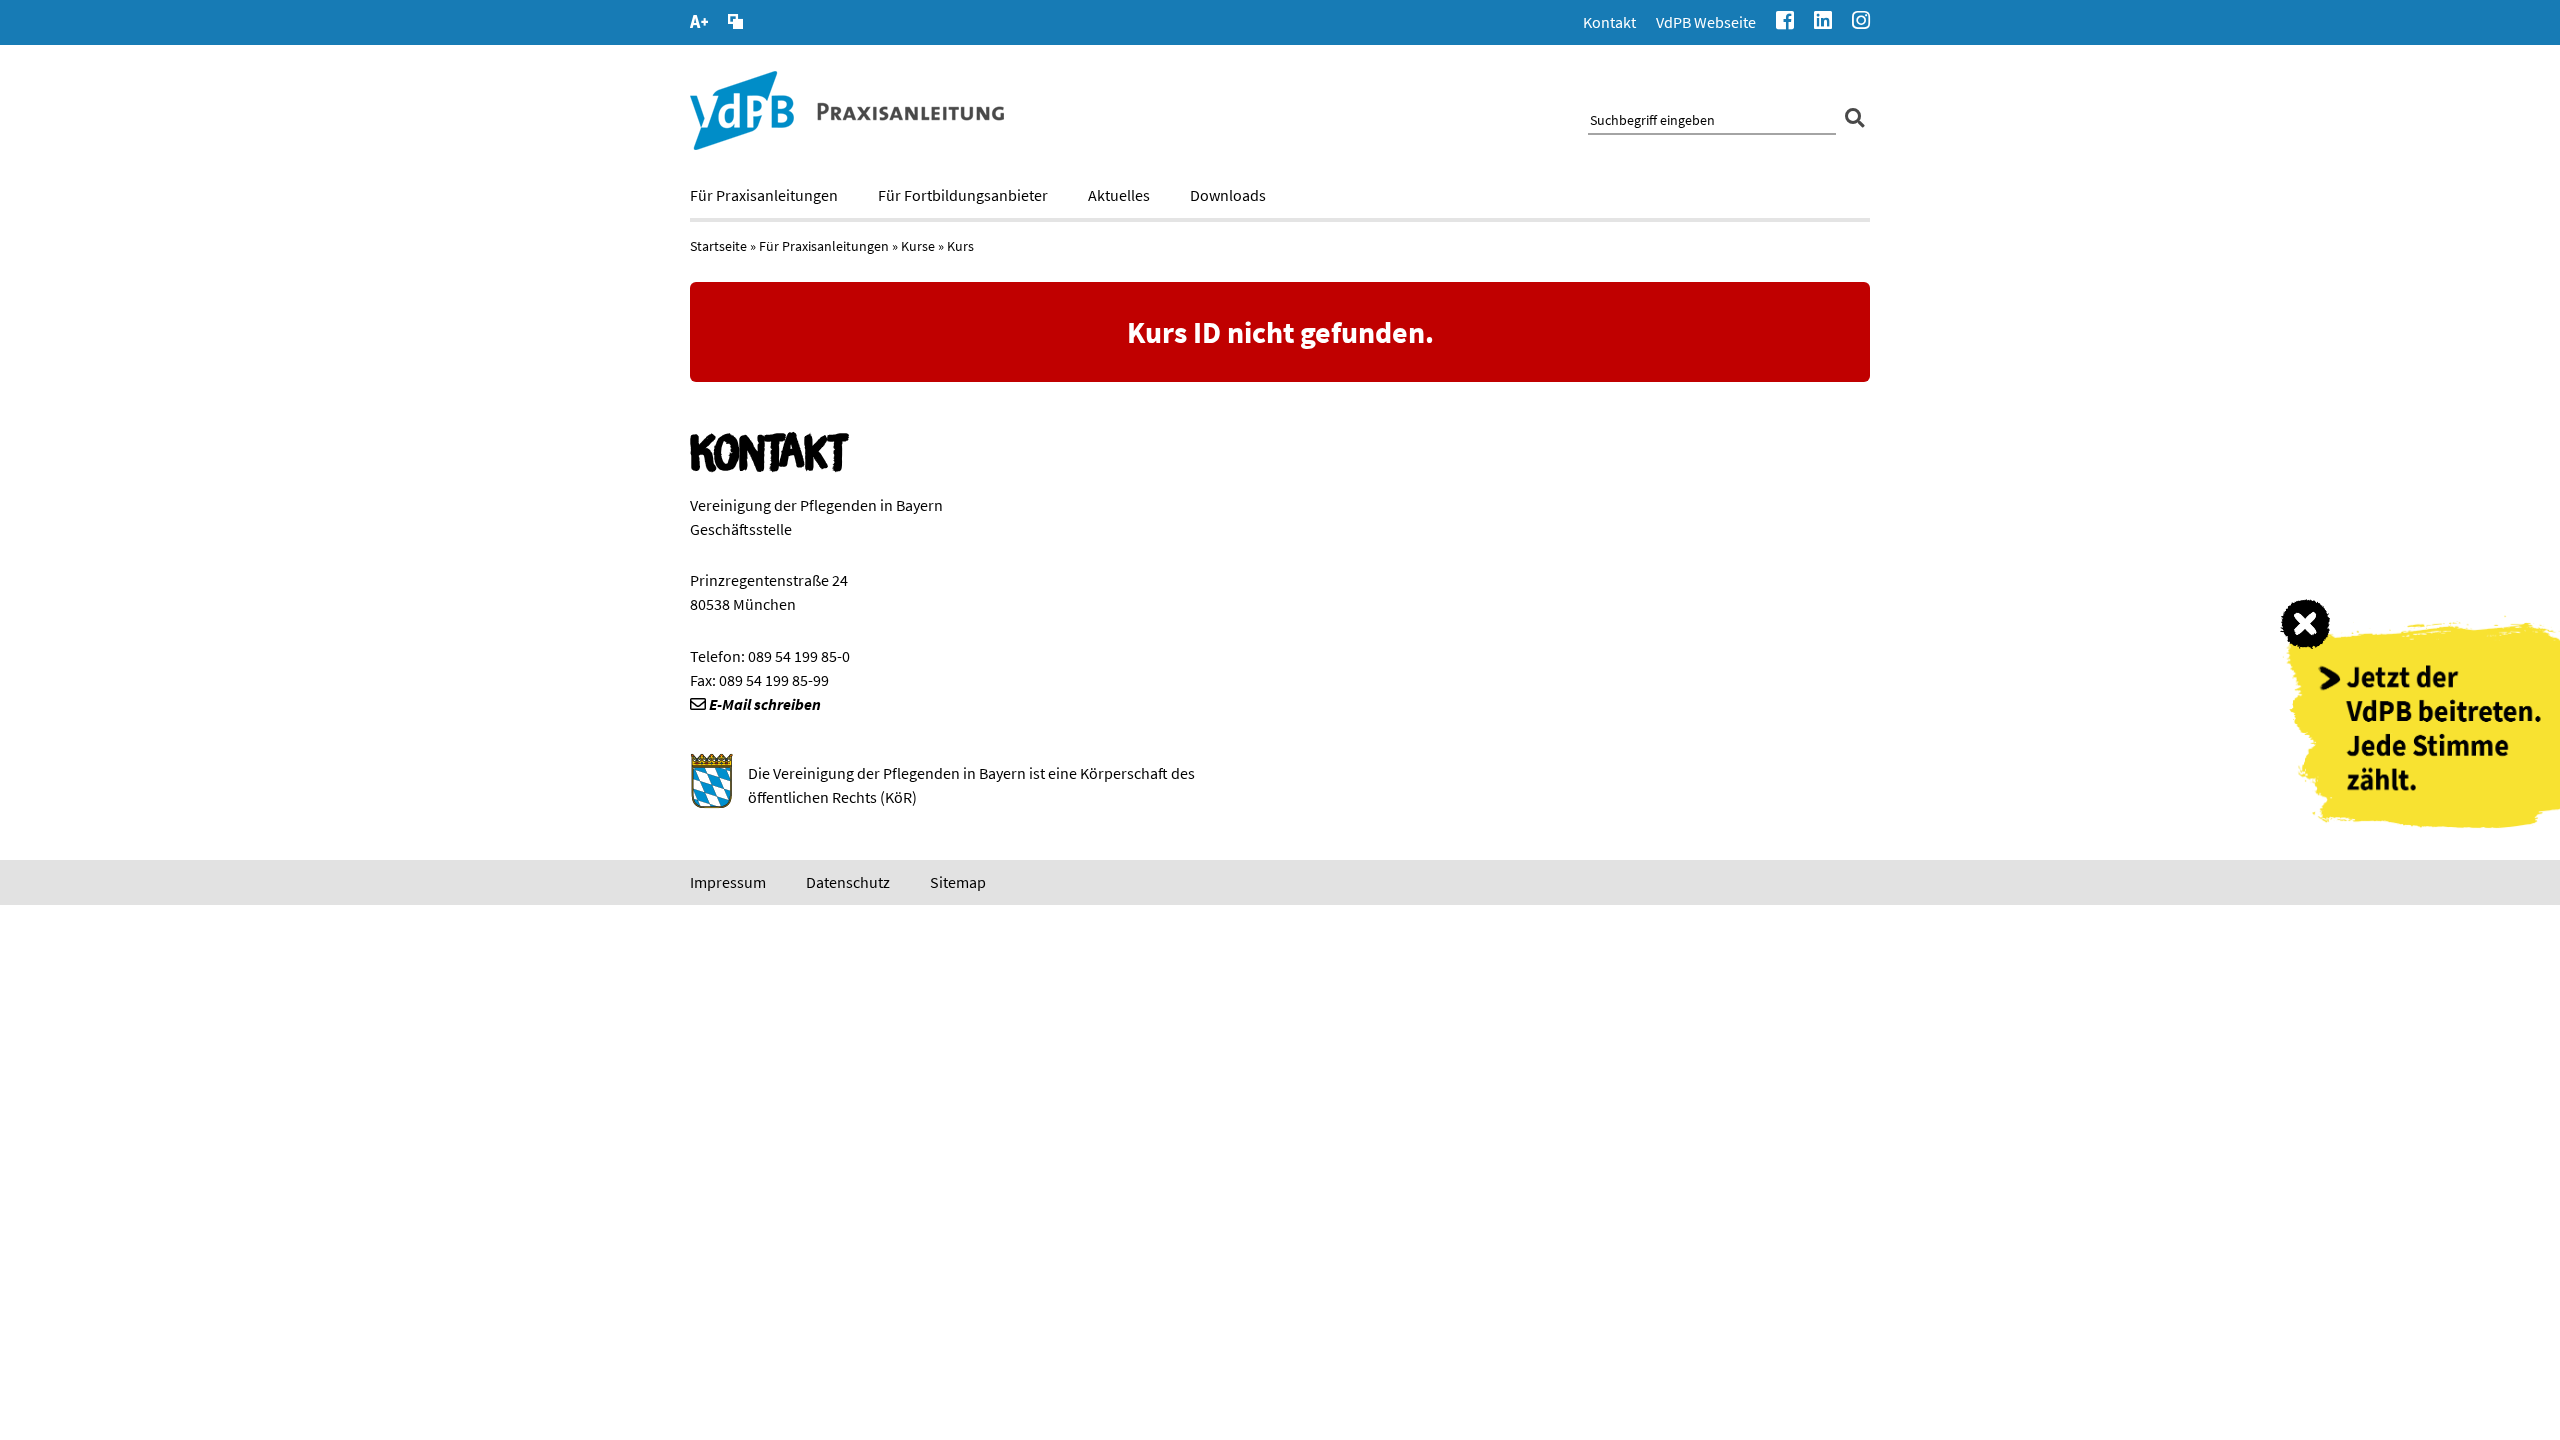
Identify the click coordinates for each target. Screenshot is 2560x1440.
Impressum (728, 882)
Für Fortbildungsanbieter (963, 195)
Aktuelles (1119, 195)
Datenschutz (848, 882)
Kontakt (1609, 22)
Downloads (1228, 195)
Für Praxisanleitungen (764, 195)
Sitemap (958, 882)
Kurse (918, 246)
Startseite (718, 246)
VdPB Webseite (1706, 22)
